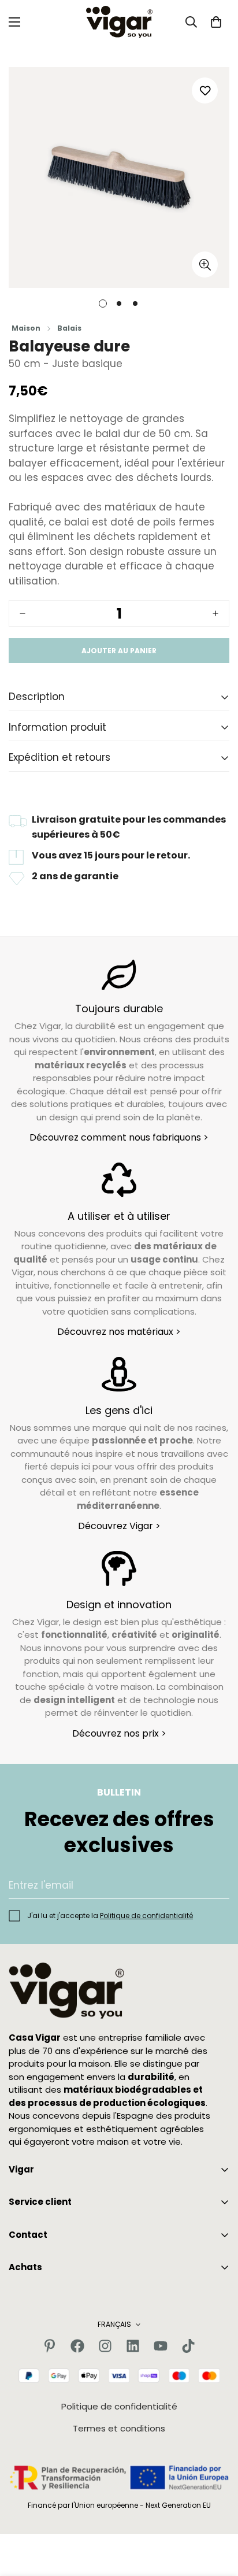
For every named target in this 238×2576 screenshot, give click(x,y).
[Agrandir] (205, 264)
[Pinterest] (50, 2346)
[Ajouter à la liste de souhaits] (205, 90)
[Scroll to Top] (217, 2515)
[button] (216, 22)
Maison (26, 328)
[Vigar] (119, 22)
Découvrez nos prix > (119, 1733)
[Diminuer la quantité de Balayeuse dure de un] (23, 613)
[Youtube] (161, 2346)
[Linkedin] (133, 2346)
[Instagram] (105, 2346)
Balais (69, 328)
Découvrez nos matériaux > (119, 1332)
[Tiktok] (188, 2346)
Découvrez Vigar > (119, 1526)
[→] (215, 1885)
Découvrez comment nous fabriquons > (119, 1137)
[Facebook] (77, 2346)
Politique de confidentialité (146, 1916)
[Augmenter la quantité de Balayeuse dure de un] (215, 613)
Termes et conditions (119, 2428)
